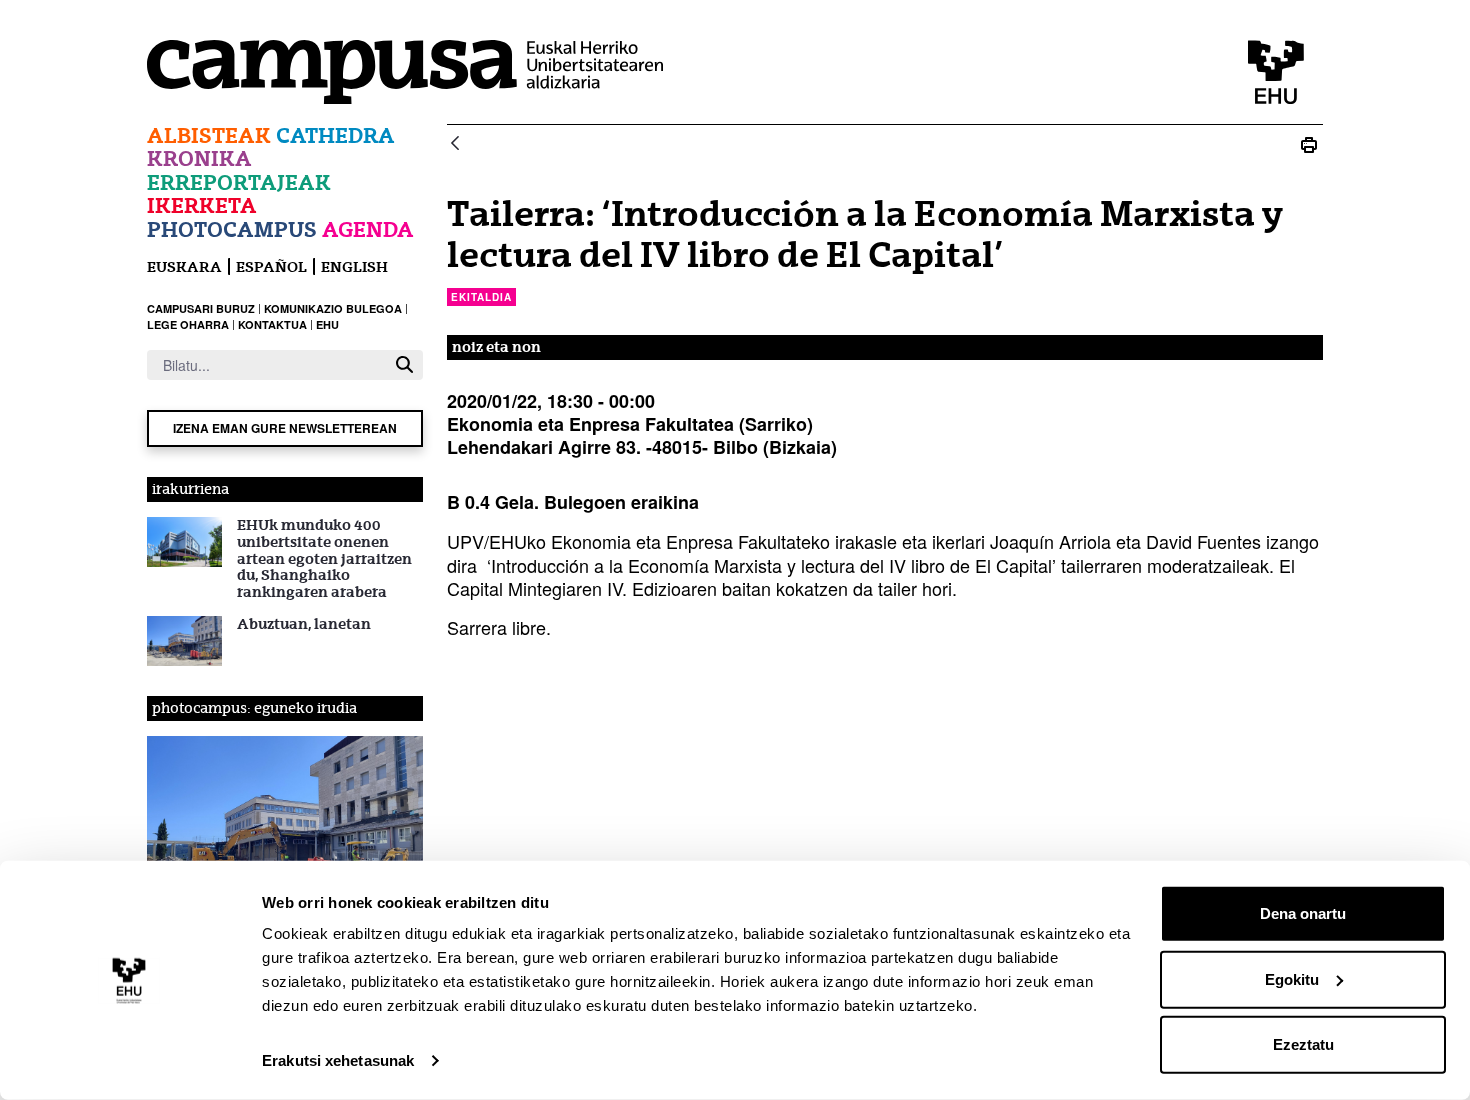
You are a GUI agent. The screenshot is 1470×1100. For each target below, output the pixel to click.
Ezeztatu (1303, 1044)
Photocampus (232, 229)
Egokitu (1292, 978)
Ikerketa (202, 205)
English (354, 266)
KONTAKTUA (272, 324)
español (271, 266)
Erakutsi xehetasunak (338, 1060)
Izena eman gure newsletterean (285, 428)
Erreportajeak (239, 182)
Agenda (368, 229)
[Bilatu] (404, 364)
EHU (327, 324)
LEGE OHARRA (188, 324)
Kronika (199, 158)
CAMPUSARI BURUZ (201, 308)
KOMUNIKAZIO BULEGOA (333, 308)
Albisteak (209, 135)
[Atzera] (455, 144)
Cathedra (335, 135)
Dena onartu (1303, 913)
